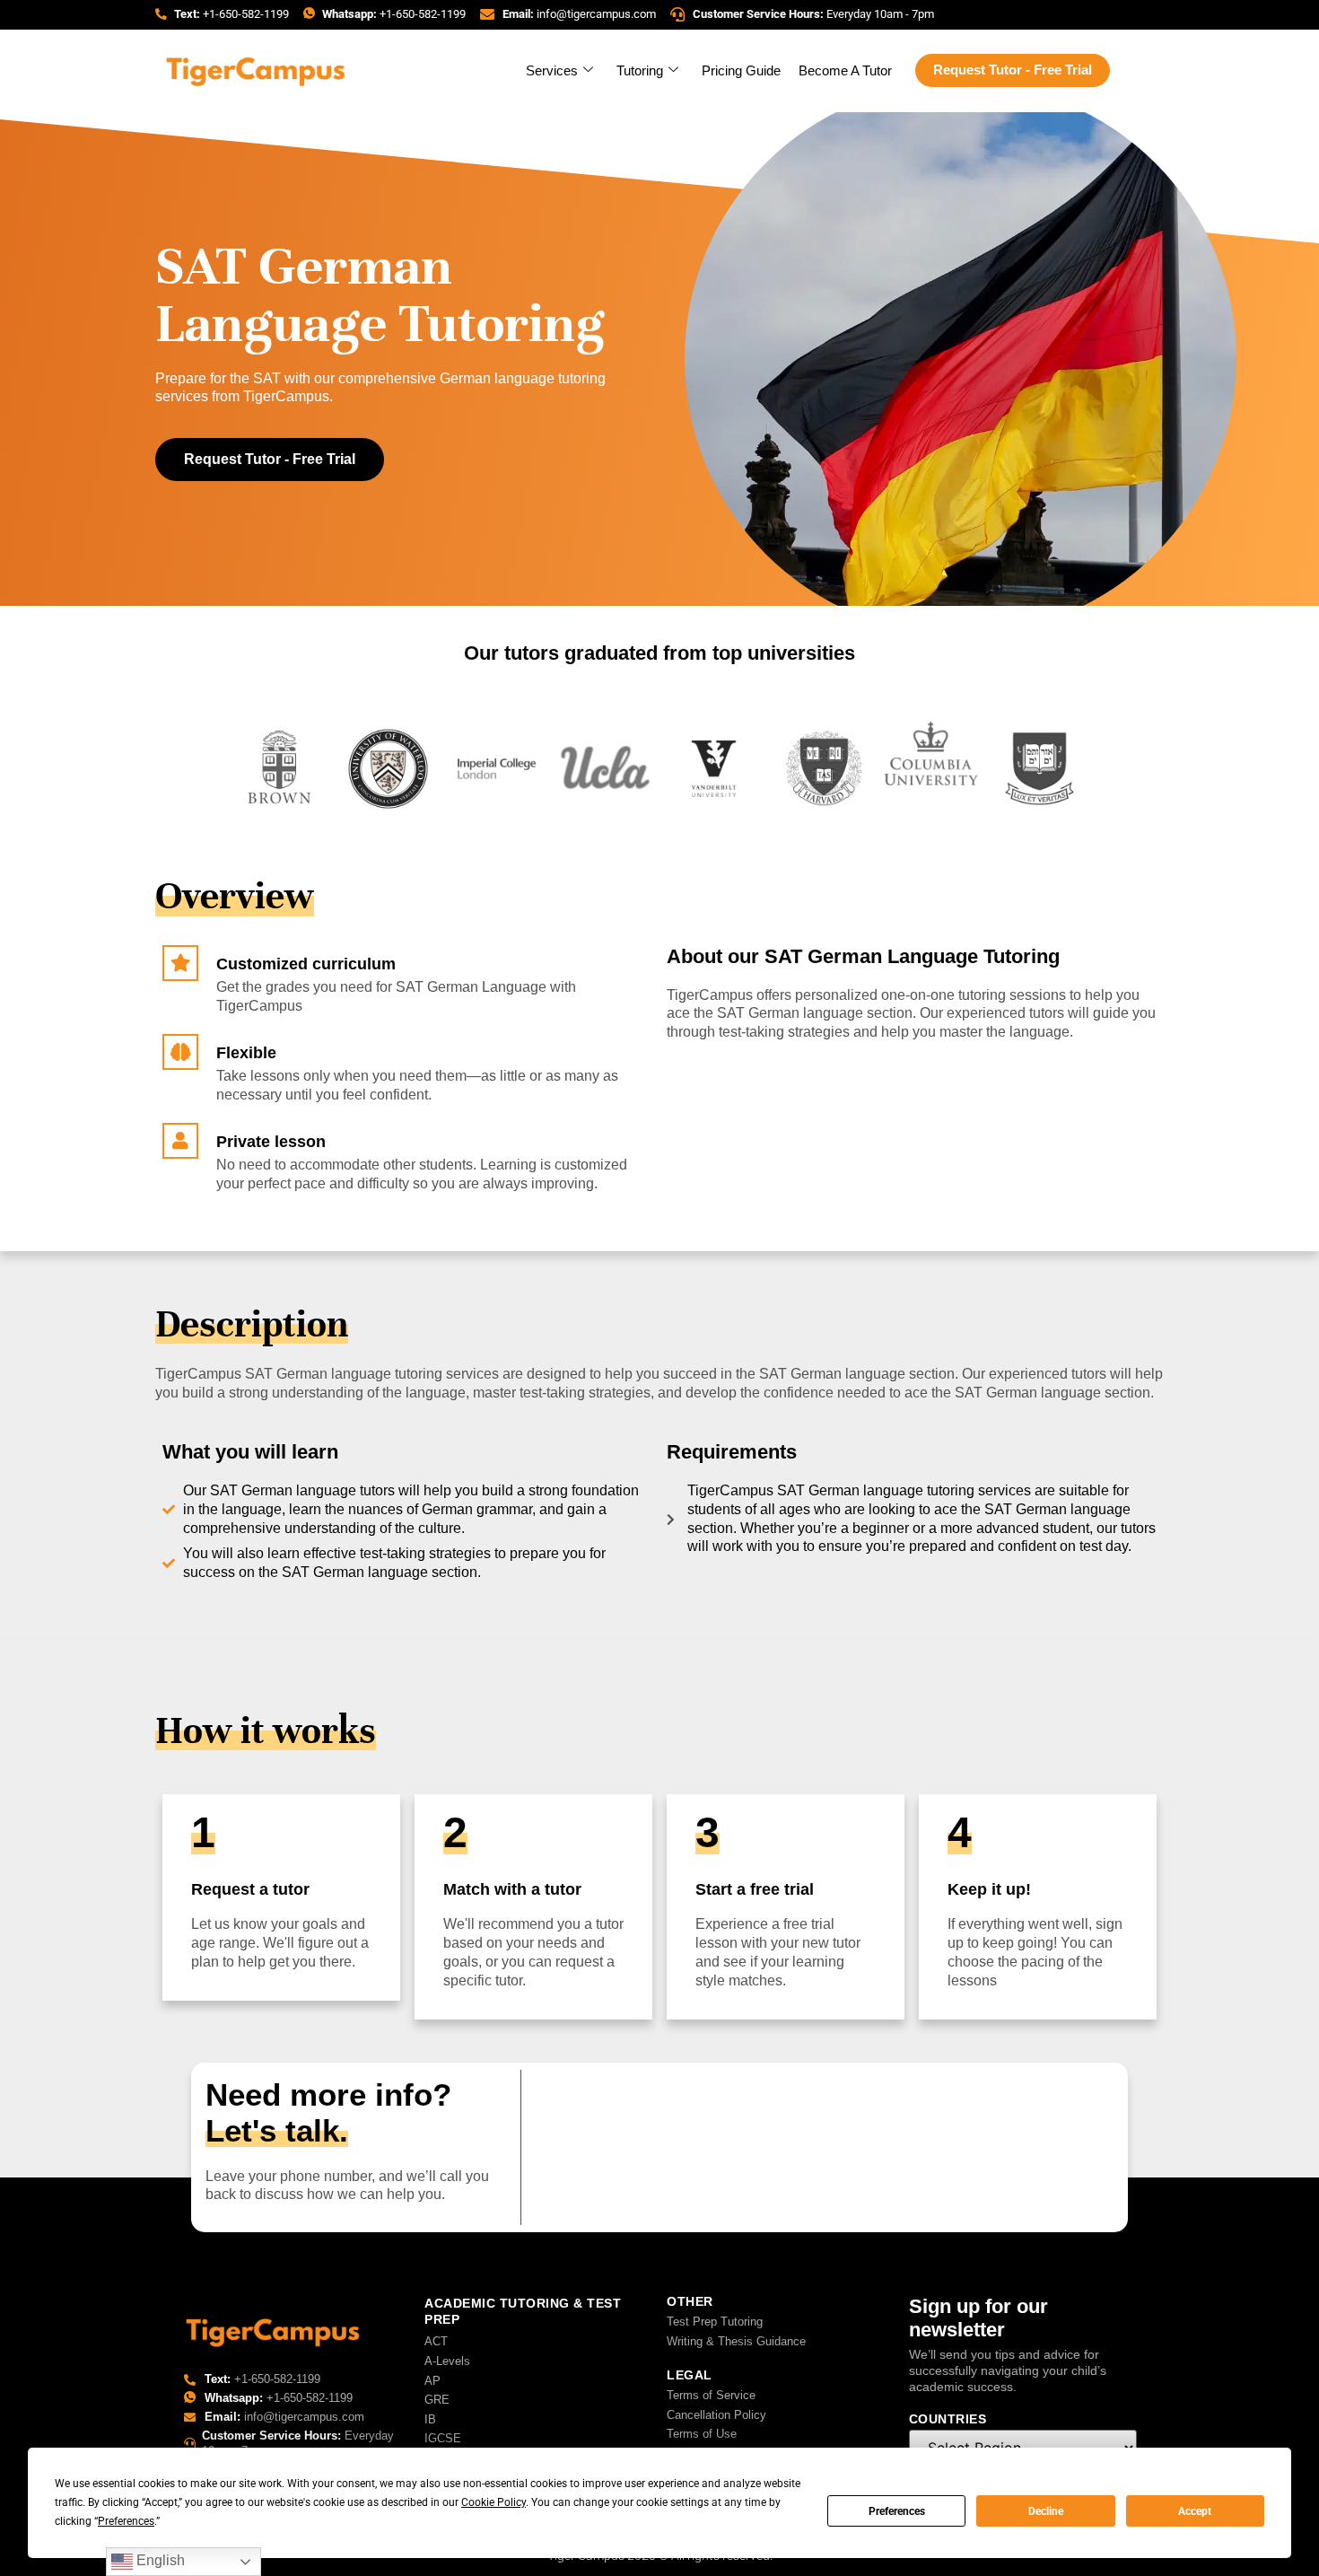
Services (552, 70)
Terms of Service (711, 2395)
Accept (1195, 2511)
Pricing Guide (741, 70)
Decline (1046, 2511)
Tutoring (640, 70)
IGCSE (443, 2438)
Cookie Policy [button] (494, 2502)
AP (432, 2381)
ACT (436, 2341)
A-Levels (447, 2361)
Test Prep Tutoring (715, 2322)
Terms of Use (702, 2434)
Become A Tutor (845, 70)
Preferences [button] (126, 2521)
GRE (437, 2400)
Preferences (897, 2511)
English (159, 2560)
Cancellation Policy (716, 2415)
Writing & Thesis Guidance (736, 2341)
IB (430, 2419)
